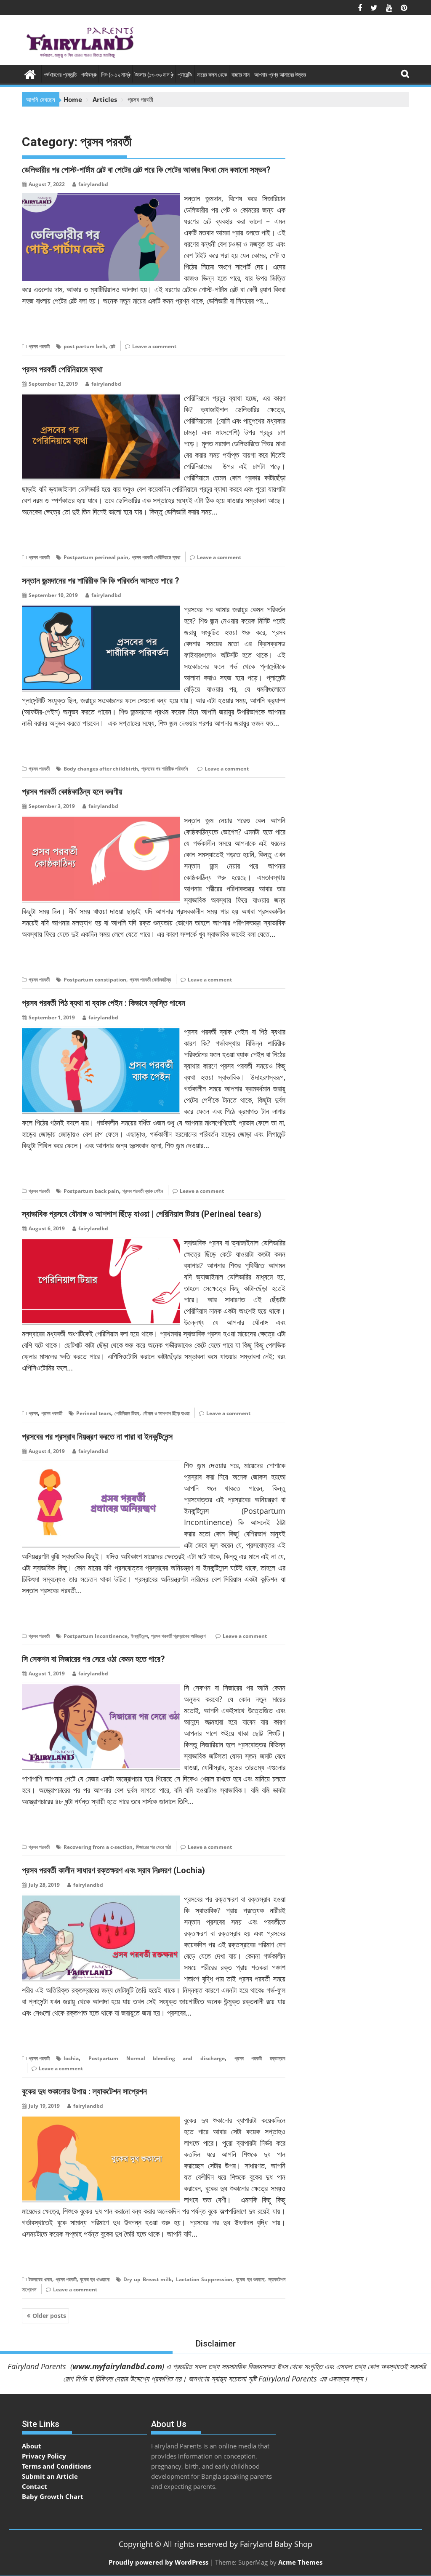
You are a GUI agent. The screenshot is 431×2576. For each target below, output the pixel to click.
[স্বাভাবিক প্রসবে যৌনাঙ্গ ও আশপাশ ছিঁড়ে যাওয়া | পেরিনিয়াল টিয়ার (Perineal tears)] (101, 1242)
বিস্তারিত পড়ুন (39, 327)
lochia (71, 2058)
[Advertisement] (342, 36)
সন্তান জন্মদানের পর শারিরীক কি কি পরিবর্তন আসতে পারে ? (101, 581)
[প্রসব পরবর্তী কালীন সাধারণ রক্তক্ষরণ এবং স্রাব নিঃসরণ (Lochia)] (101, 1899)
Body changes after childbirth (101, 769)
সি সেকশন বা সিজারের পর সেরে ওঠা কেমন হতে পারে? (93, 1659)
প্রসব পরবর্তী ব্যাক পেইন (143, 1191)
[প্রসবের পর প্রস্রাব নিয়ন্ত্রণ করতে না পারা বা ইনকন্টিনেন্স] (101, 1465)
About (32, 2446)
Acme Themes (300, 2562)
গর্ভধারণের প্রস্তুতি (60, 75)
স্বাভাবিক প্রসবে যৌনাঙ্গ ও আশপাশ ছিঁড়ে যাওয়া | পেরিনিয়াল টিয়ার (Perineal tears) (142, 1214)
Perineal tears (94, 1413)
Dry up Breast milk (148, 2279)
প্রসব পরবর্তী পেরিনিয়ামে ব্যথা (62, 369)
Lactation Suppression (204, 2279)
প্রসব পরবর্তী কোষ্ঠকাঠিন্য (150, 980)
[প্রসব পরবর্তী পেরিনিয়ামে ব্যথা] (101, 397)
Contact (35, 2486)
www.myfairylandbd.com (117, 2366)
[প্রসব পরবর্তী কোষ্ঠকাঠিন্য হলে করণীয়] (101, 820)
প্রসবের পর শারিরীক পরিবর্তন (165, 769)
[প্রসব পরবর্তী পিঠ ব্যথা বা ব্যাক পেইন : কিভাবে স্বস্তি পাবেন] (101, 1031)
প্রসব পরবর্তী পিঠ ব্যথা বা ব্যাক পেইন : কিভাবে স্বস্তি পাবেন (104, 1003)
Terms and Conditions (56, 2466)
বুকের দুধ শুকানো (250, 2279)
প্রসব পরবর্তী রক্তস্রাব (260, 2058)
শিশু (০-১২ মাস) (116, 75)
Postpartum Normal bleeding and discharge (156, 2058)
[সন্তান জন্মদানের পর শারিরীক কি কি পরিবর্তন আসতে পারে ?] (101, 609)
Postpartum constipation (95, 980)
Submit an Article (50, 2476)
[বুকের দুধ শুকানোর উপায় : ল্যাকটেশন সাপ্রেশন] (101, 2120)
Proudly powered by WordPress (158, 2562)
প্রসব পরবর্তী (39, 346)
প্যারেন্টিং (185, 75)
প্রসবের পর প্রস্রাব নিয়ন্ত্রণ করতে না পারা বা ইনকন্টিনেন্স (97, 1437)
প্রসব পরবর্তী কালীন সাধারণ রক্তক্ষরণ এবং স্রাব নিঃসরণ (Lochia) (113, 1870)
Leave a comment (154, 346)
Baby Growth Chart (53, 2496)
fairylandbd (93, 184)
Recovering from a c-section (98, 1847)
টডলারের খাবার (40, 2279)
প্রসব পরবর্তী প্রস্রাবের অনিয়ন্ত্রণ (178, 1636)
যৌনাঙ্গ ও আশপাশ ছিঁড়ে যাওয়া (166, 1413)
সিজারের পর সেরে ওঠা (153, 1847)
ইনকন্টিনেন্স (139, 1636)
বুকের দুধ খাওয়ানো (95, 2279)
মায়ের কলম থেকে (212, 75)
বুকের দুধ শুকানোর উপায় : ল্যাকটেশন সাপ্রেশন (84, 2091)
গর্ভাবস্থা (89, 75)
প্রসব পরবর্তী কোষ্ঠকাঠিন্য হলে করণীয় (72, 792)
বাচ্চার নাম (241, 75)
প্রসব (33, 1413)
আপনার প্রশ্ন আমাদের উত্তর (280, 75)
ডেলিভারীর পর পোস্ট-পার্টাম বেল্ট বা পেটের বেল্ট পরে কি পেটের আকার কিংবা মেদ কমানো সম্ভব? (146, 170)
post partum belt (85, 346)
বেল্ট (112, 346)
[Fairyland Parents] (30, 73)
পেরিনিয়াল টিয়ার (127, 1413)
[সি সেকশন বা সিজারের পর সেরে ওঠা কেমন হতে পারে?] (101, 1687)
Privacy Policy (44, 2456)
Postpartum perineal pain (96, 557)
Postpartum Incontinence (96, 1636)
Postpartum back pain (91, 1191)
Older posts (49, 2316)
